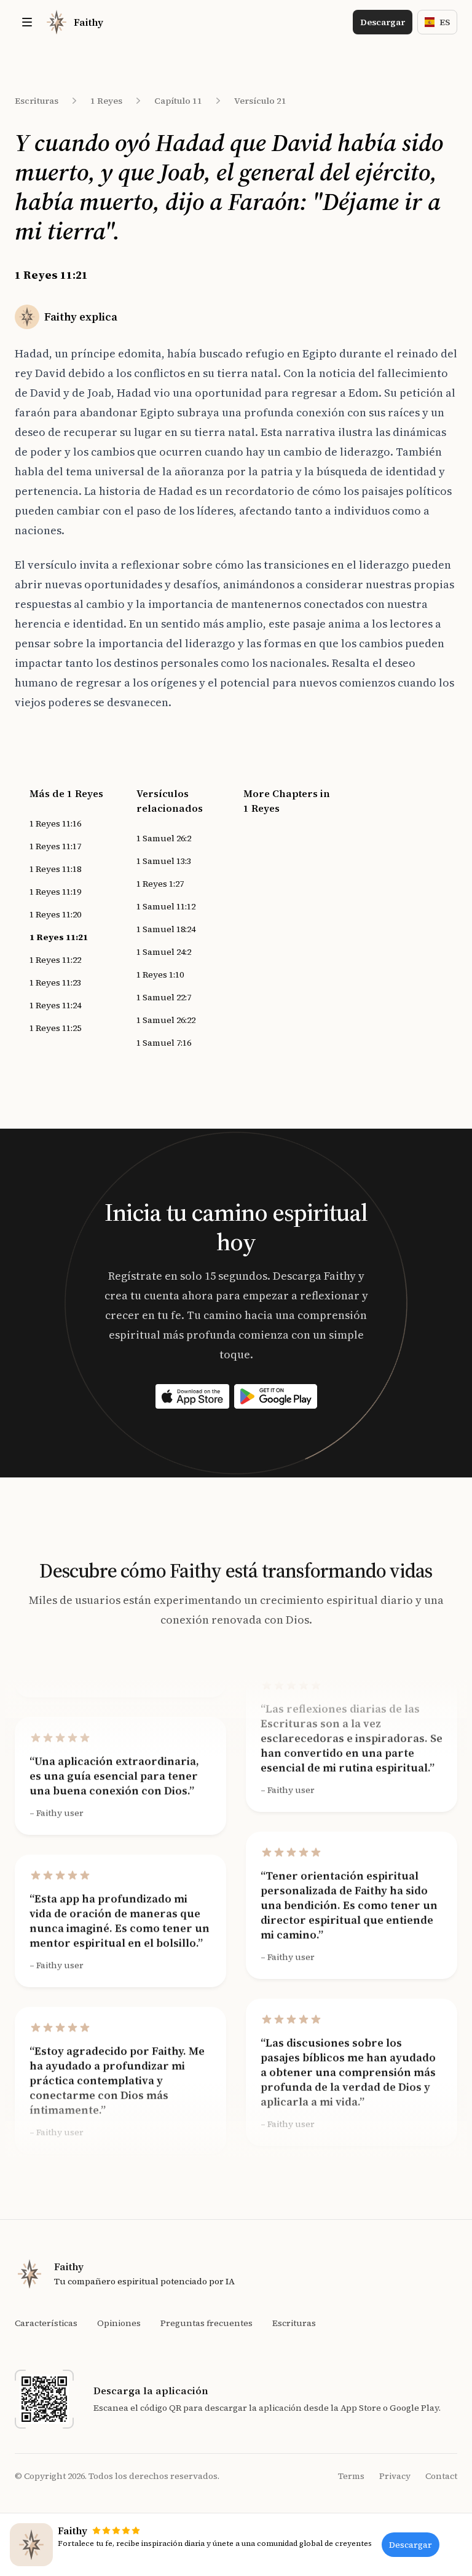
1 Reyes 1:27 (160, 884)
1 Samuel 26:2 (164, 838)
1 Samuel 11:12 (166, 906)
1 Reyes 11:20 (55, 914)
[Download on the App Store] (192, 1396)
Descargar (383, 22)
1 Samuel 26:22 (166, 1020)
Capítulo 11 (178, 101)
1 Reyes (106, 101)
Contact (441, 2476)
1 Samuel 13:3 (164, 861)
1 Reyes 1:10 (160, 975)
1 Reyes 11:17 (55, 846)
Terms (351, 2476)
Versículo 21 (260, 101)
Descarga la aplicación (151, 2391)
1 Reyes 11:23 (55, 983)
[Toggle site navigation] (27, 22)
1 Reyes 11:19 (55, 892)
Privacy (395, 2476)
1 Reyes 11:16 (55, 823)
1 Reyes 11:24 (55, 1005)
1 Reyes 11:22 (55, 960)
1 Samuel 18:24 (166, 929)
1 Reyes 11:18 (55, 869)
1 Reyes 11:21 (59, 937)
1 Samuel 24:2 (164, 952)
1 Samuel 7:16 (164, 1043)
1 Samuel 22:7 (164, 997)
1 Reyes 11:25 (55, 1028)
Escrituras (37, 101)
